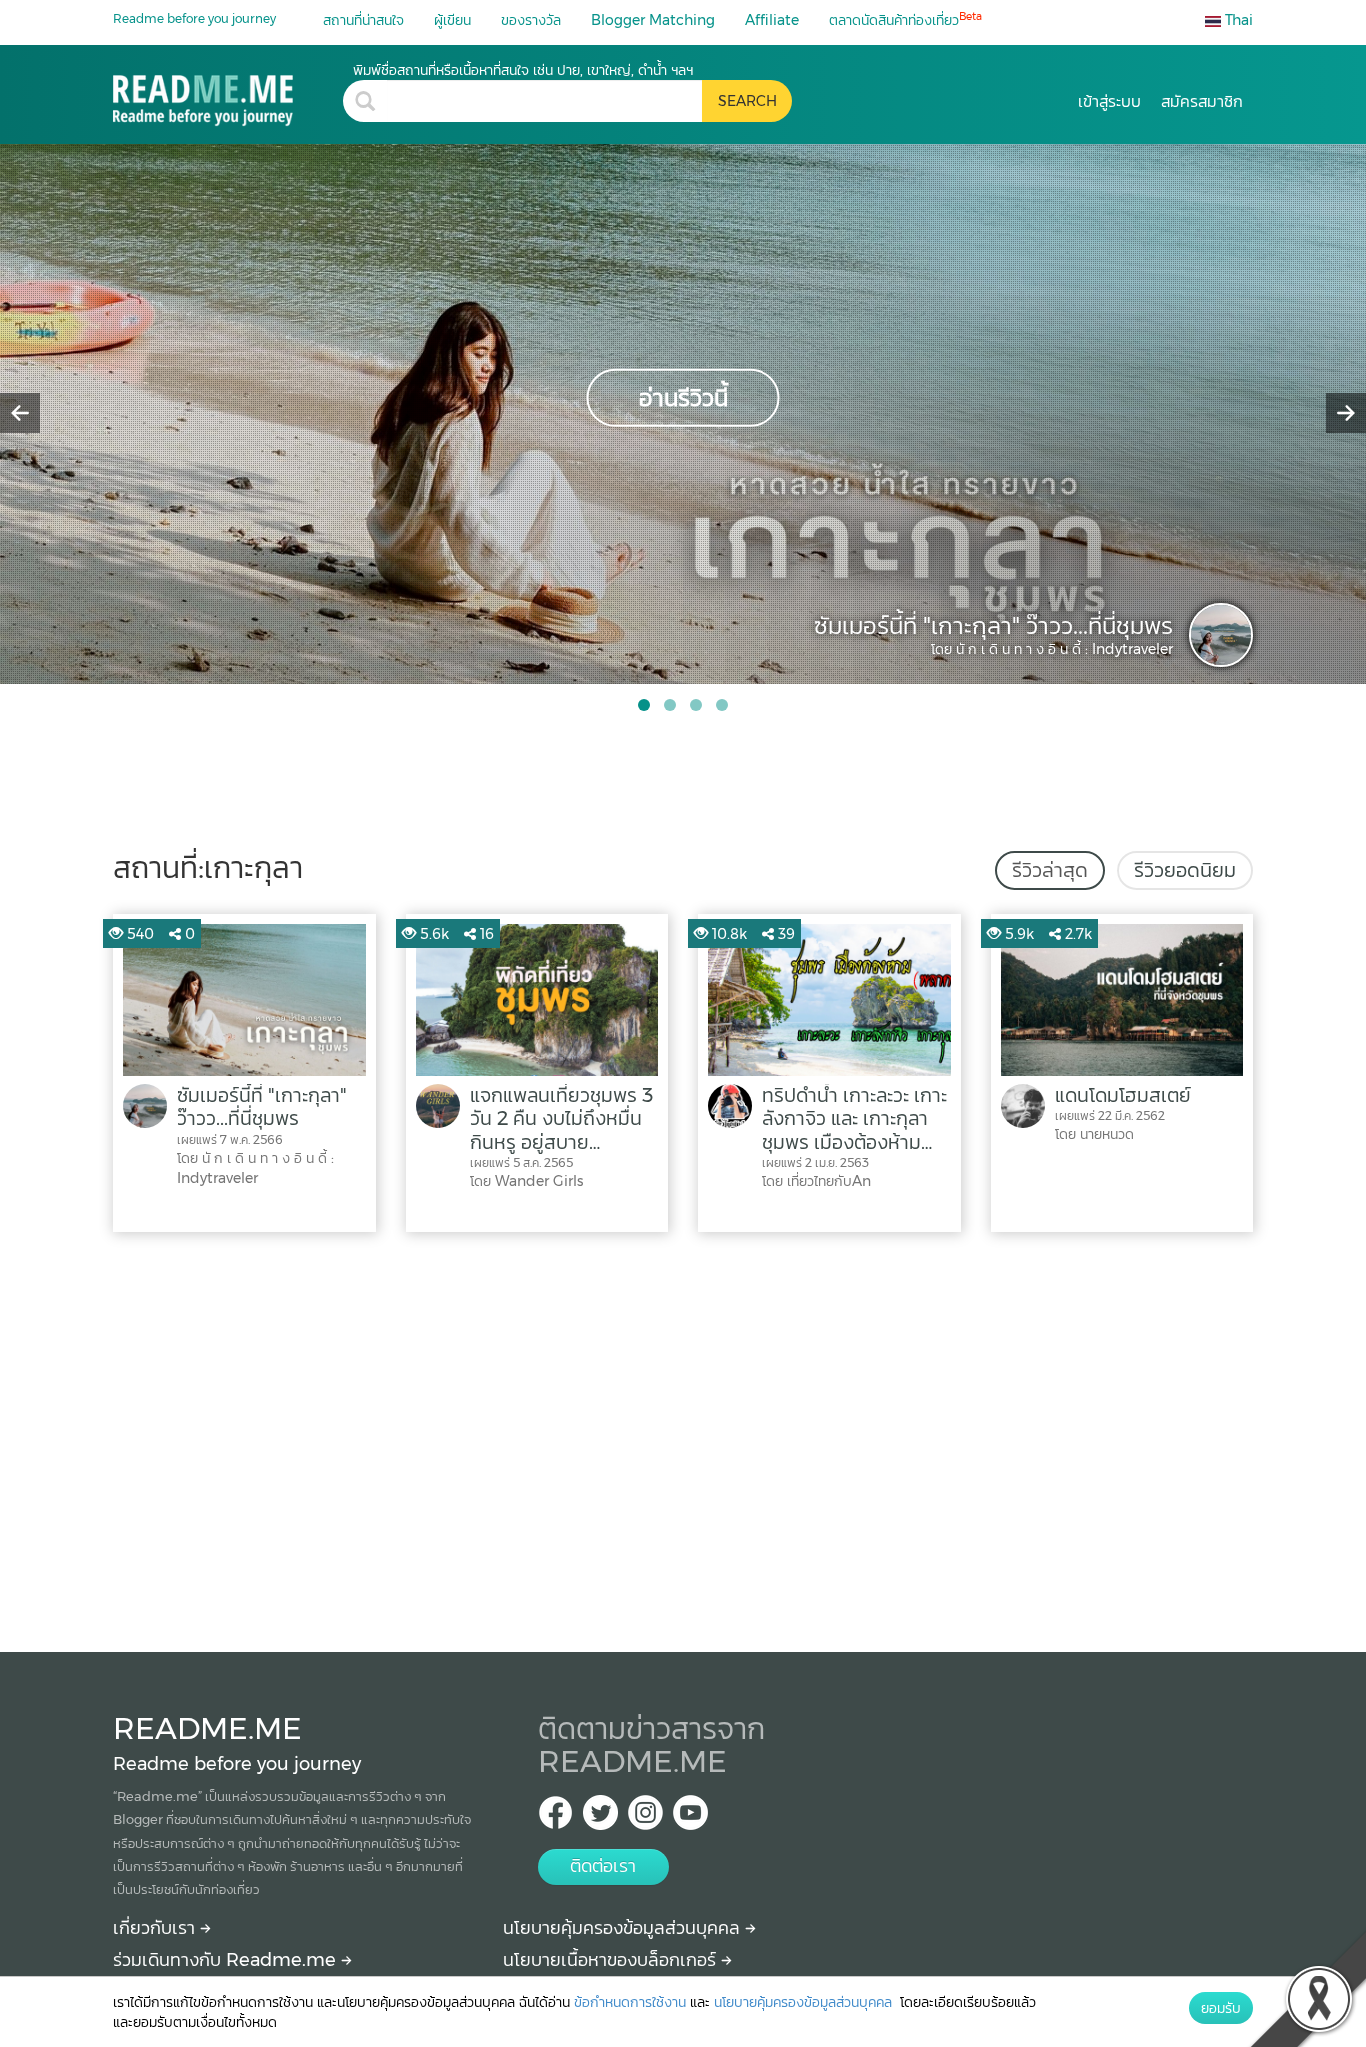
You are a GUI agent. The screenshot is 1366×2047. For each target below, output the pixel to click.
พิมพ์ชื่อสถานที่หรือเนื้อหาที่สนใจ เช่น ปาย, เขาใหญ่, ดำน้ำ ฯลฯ (523, 70)
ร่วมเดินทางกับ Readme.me (227, 1960)
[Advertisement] (683, 1437)
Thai (1237, 20)
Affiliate (772, 20)
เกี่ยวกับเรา (156, 1928)
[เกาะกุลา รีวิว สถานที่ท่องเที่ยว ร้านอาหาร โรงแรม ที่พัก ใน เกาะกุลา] (228, 93)
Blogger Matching (653, 20)
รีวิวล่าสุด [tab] (1050, 870)
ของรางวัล (531, 20)
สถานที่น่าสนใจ (363, 20)
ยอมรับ (1221, 2008)
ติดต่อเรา (603, 1866)
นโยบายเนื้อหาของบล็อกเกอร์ (612, 1960)
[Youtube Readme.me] (690, 1818)
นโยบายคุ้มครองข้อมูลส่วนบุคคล (624, 1928)
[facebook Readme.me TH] (555, 1818)
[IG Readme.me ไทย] (645, 1818)
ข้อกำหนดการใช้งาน (630, 2002)
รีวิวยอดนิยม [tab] (1185, 870)
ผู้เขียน (452, 20)
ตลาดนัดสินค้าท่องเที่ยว (905, 19)
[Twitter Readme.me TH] (600, 1818)
